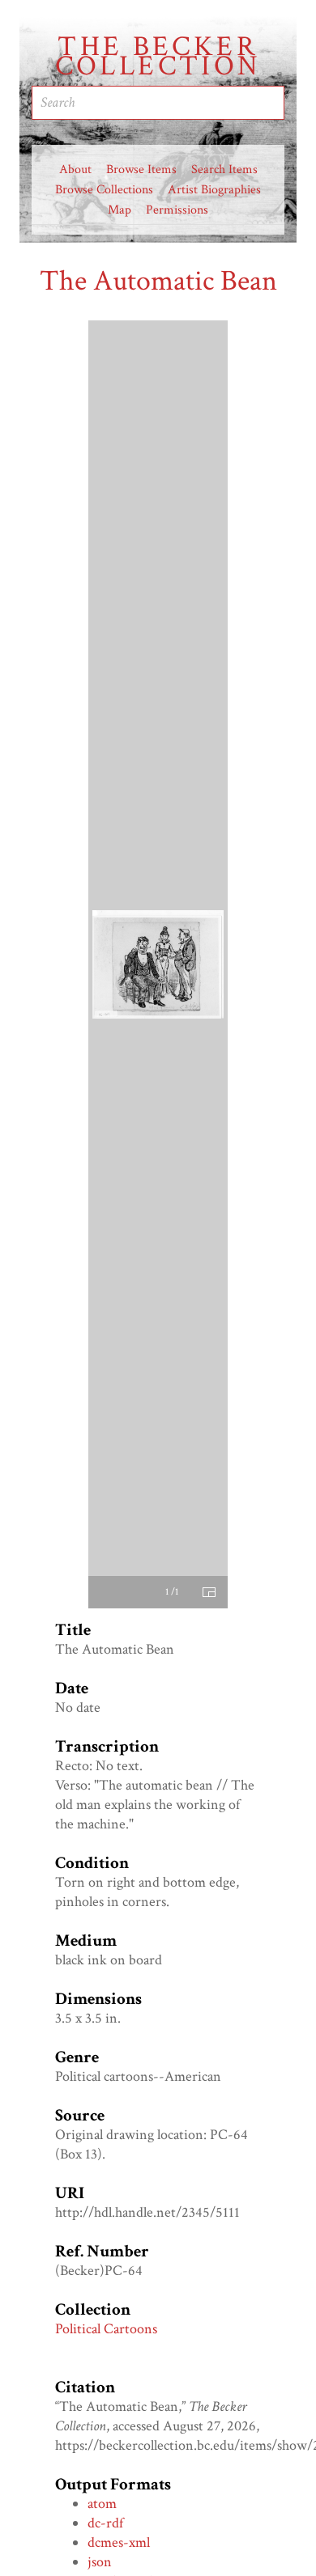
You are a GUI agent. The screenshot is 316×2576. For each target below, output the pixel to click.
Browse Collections (104, 190)
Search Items (224, 169)
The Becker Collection (158, 57)
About (75, 169)
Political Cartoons (106, 2329)
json (100, 2562)
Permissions (177, 210)
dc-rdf (105, 2523)
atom (102, 2504)
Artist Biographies (214, 190)
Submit (239, 103)
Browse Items (141, 169)
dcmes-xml (119, 2542)
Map (120, 210)
